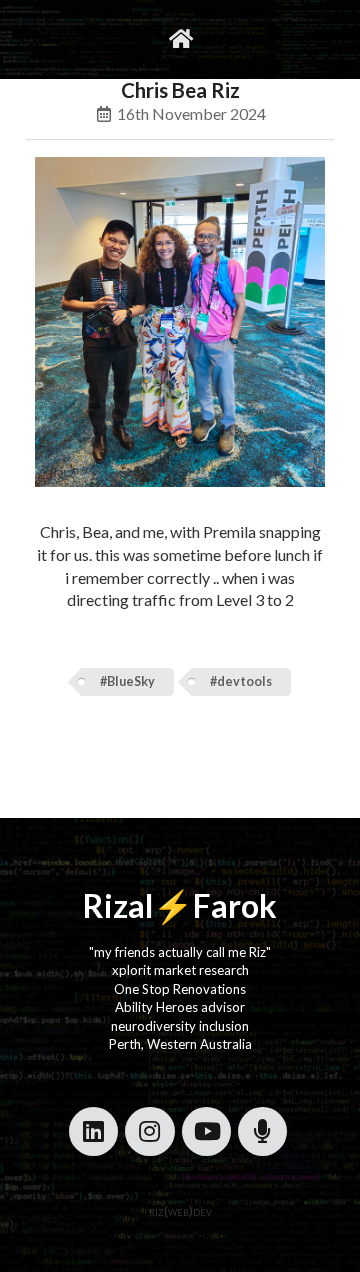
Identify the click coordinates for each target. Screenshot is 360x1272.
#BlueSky (127, 681)
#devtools (241, 681)
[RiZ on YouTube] (206, 1131)
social (229, 38)
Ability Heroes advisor (180, 1007)
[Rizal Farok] (180, 39)
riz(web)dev (180, 1211)
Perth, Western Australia (180, 1044)
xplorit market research (180, 970)
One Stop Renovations (180, 989)
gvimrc (96, 38)
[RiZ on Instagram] (149, 1131)
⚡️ (173, 905)
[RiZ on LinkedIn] (93, 1131)
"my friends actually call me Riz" (180, 952)
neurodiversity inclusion (180, 1026)
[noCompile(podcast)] (262, 1131)
